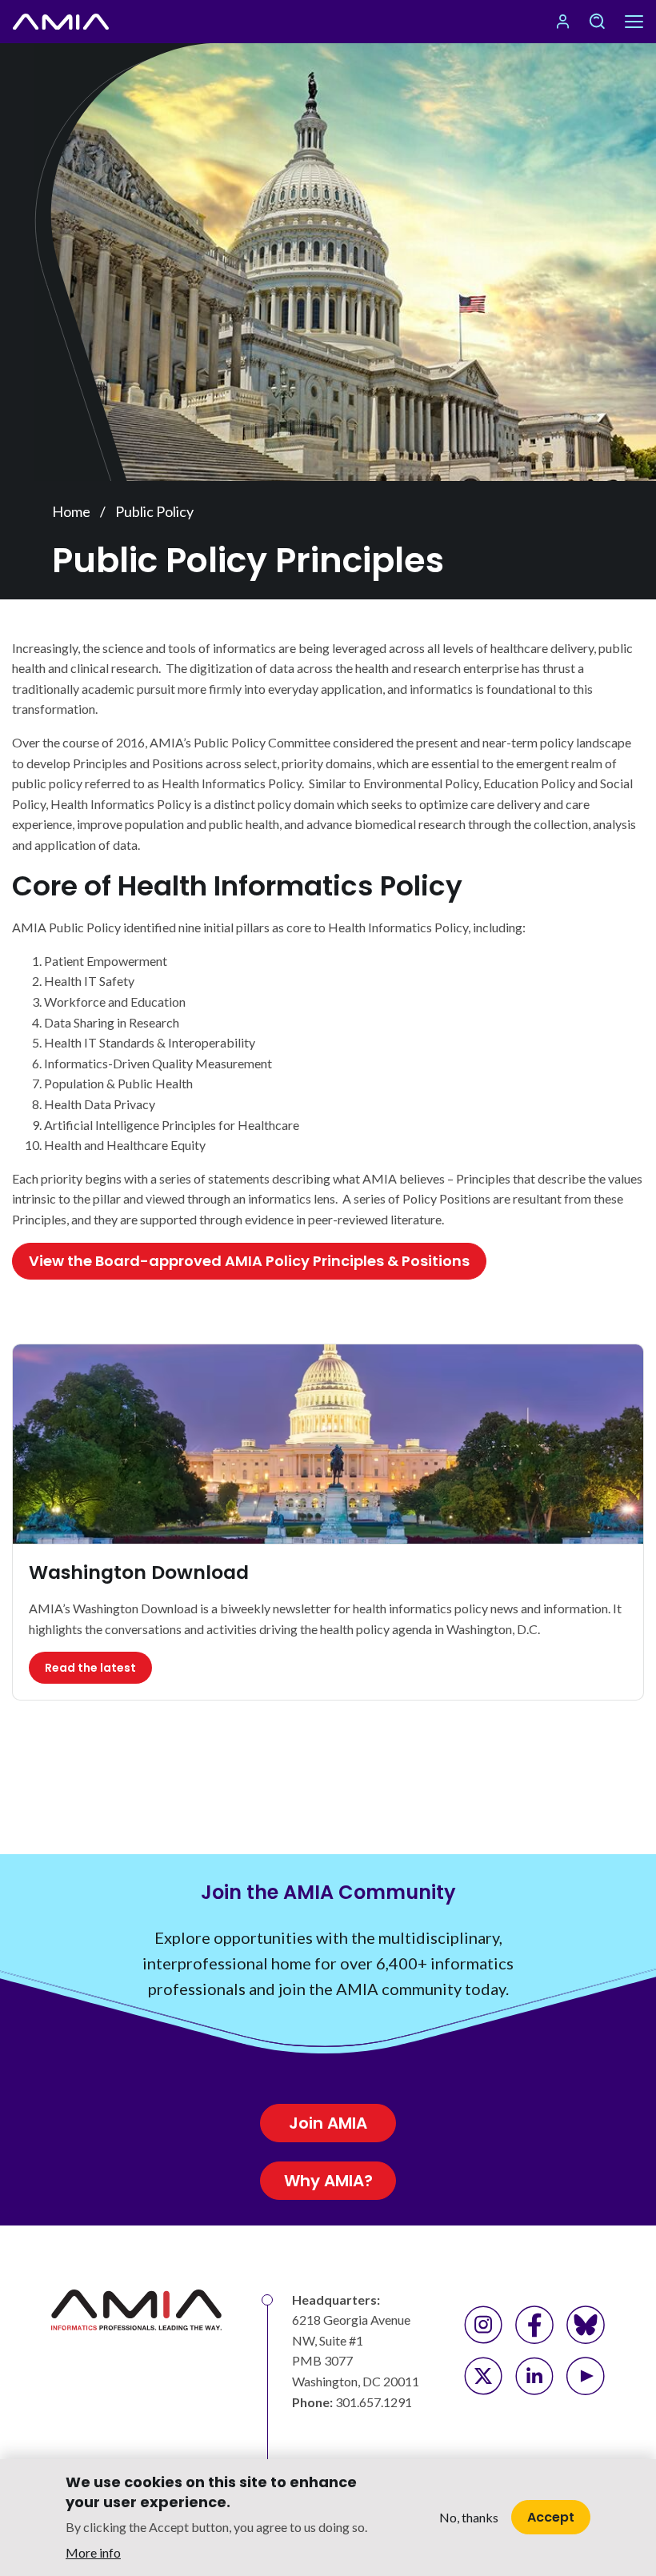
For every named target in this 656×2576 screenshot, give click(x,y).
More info (93, 2552)
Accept (551, 2517)
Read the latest (90, 1668)
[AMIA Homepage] (61, 22)
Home (71, 511)
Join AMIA (328, 2123)
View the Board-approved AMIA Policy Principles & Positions (249, 1261)
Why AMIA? (328, 2181)
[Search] (597, 22)
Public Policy (154, 511)
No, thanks (469, 2517)
